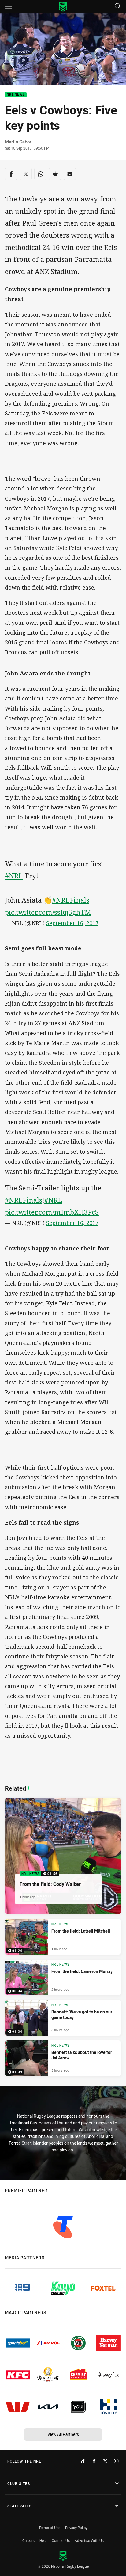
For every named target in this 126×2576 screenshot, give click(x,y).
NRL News (16, 95)
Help (43, 2540)
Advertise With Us (89, 2540)
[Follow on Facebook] (94, 2461)
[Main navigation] (8, 7)
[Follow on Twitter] (105, 2461)
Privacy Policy (76, 2528)
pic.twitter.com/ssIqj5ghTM (48, 912)
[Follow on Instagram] (116, 2461)
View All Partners (63, 2434)
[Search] (118, 7)
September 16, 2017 (72, 923)
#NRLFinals (71, 900)
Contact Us (61, 2540)
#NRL (14, 876)
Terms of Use (49, 2528)
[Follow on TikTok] (83, 2461)
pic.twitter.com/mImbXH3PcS (52, 1212)
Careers (28, 2540)
